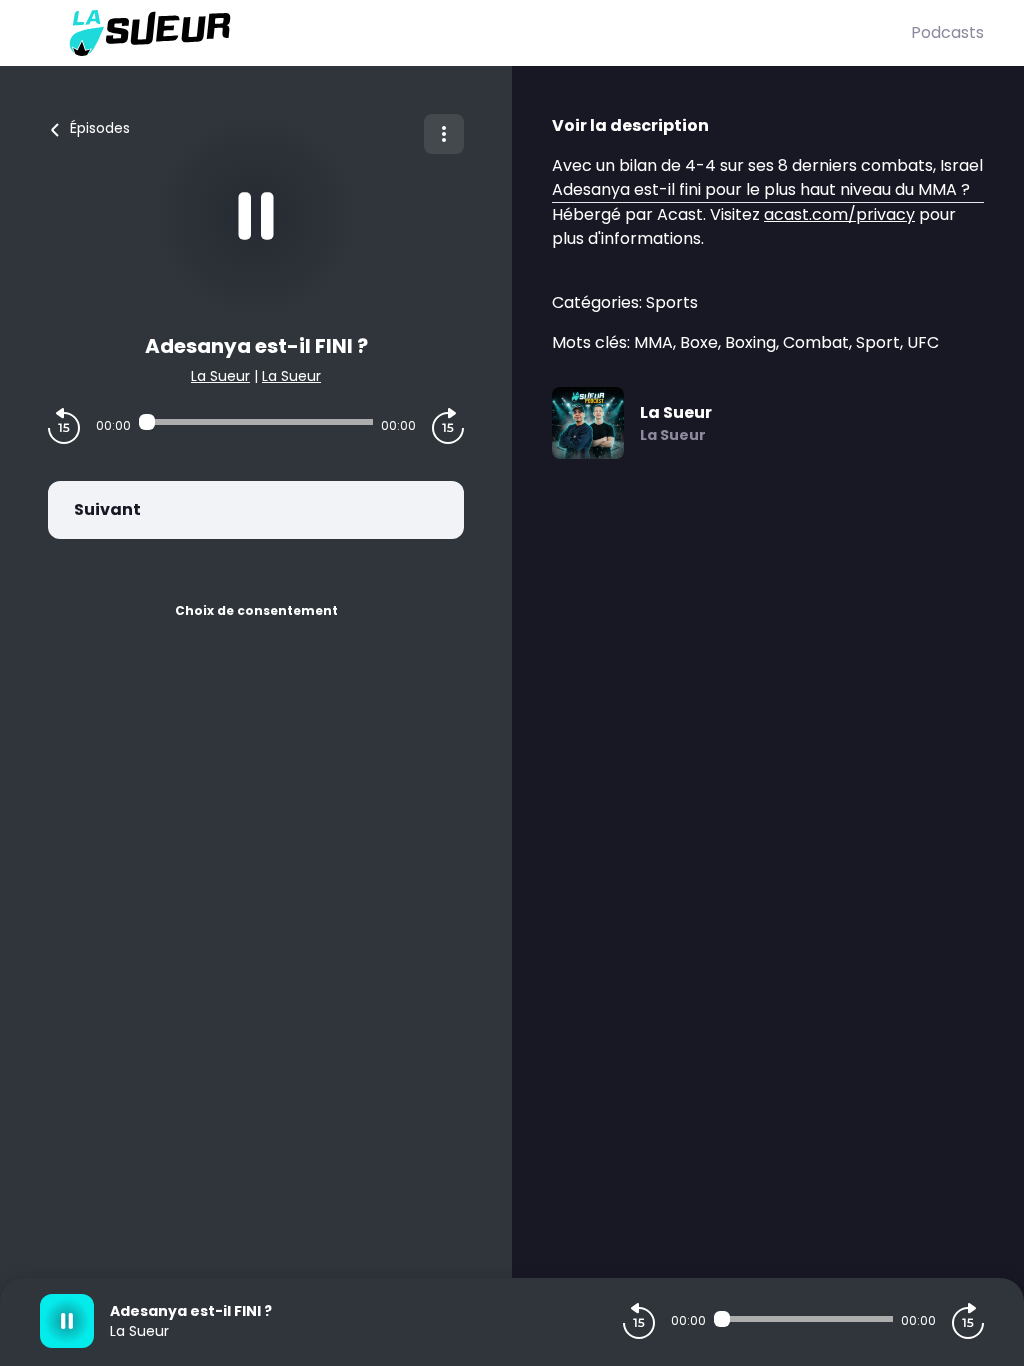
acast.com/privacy (839, 214)
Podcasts (947, 32)
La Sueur (220, 376)
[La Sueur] (475, 33)
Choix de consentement (256, 610)
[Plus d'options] (444, 134)
